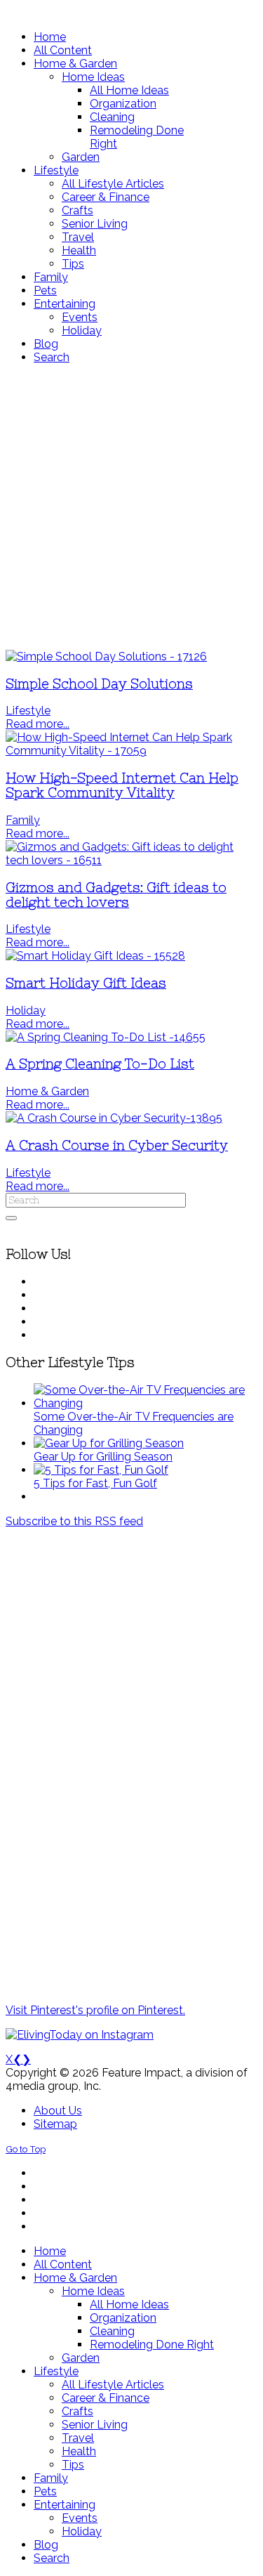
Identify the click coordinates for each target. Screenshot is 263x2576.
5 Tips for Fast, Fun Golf (95, 1483)
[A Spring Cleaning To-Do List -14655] (106, 1037)
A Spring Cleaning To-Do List (100, 1064)
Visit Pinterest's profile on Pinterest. (95, 2010)
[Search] (11, 1218)
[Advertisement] (131, 507)
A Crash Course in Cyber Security (117, 1145)
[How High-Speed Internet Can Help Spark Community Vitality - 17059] (131, 751)
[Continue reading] (146, 1403)
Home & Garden (47, 1091)
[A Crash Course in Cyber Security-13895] (114, 1118)
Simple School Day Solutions (99, 684)
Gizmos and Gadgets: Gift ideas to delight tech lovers (116, 895)
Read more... (38, 724)
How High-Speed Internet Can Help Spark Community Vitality (122, 785)
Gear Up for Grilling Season (103, 1457)
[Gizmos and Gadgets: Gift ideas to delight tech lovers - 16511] (131, 860)
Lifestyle (28, 711)
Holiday (26, 1011)
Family (23, 820)
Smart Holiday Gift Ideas (86, 983)
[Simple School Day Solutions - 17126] (106, 656)
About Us (58, 2111)
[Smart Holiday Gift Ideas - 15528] (95, 956)
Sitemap (55, 2124)
